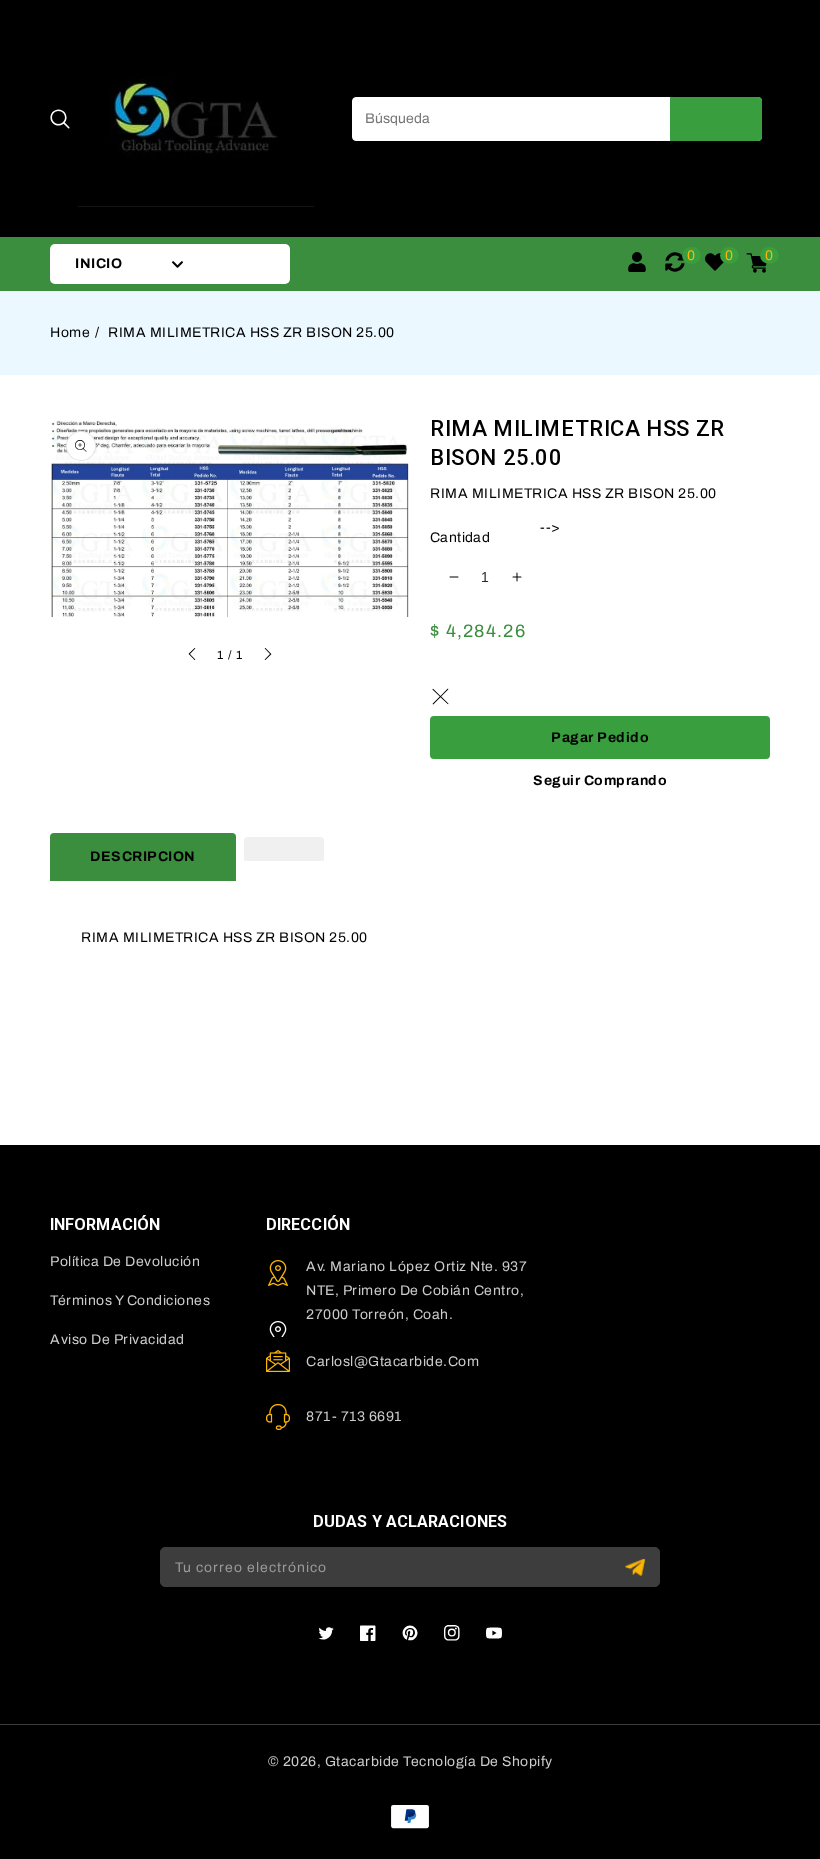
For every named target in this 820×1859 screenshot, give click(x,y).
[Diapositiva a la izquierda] (193, 657)
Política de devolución (125, 1261)
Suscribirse (637, 1567)
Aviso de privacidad (117, 1339)
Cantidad (460, 537)
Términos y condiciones (130, 1300)
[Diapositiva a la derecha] (267, 657)
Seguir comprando (600, 780)
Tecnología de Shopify (478, 1761)
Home (70, 332)
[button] (60, 119)
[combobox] (557, 119)
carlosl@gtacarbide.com (392, 1361)
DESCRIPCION (143, 856)
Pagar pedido (600, 737)
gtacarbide (362, 1761)
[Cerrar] (440, 696)
